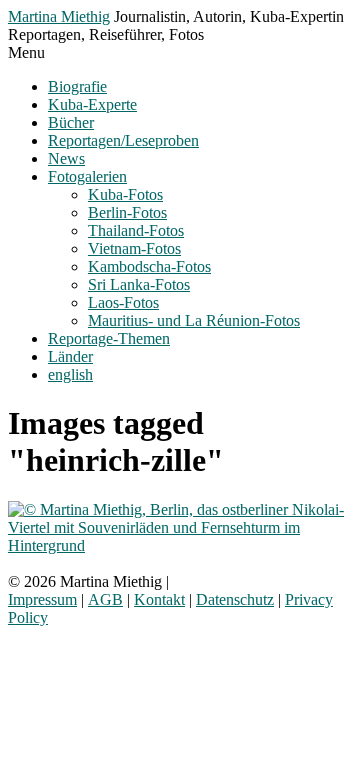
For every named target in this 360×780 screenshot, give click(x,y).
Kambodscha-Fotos (149, 266)
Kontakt (159, 599)
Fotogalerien (87, 176)
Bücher (71, 122)
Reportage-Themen (109, 338)
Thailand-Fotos (136, 230)
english (70, 374)
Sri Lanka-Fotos (139, 284)
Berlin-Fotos (127, 212)
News (66, 158)
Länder (70, 356)
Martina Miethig (59, 16)
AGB (105, 599)
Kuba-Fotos (125, 194)
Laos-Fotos (123, 302)
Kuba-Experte (92, 104)
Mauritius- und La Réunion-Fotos (194, 320)
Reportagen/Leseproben (123, 140)
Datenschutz (235, 599)
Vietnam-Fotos (134, 248)
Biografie (77, 86)
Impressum (42, 599)
